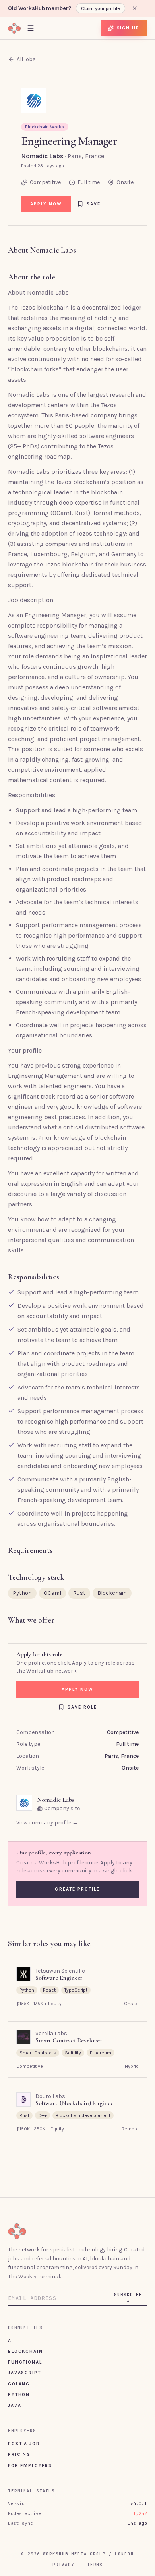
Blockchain (25, 2351)
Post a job (24, 2444)
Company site (62, 1808)
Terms (95, 2565)
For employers (30, 2465)
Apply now (46, 204)
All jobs (26, 59)
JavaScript (24, 2373)
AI (11, 2341)
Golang (19, 2384)
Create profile (77, 1889)
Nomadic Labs (42, 156)
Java (15, 2405)
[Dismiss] (135, 8)
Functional (25, 2362)
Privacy (63, 2565)
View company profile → (47, 1823)
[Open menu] (31, 28)
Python (19, 2394)
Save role (82, 1707)
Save (94, 204)
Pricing (19, 2454)
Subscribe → (128, 2298)
